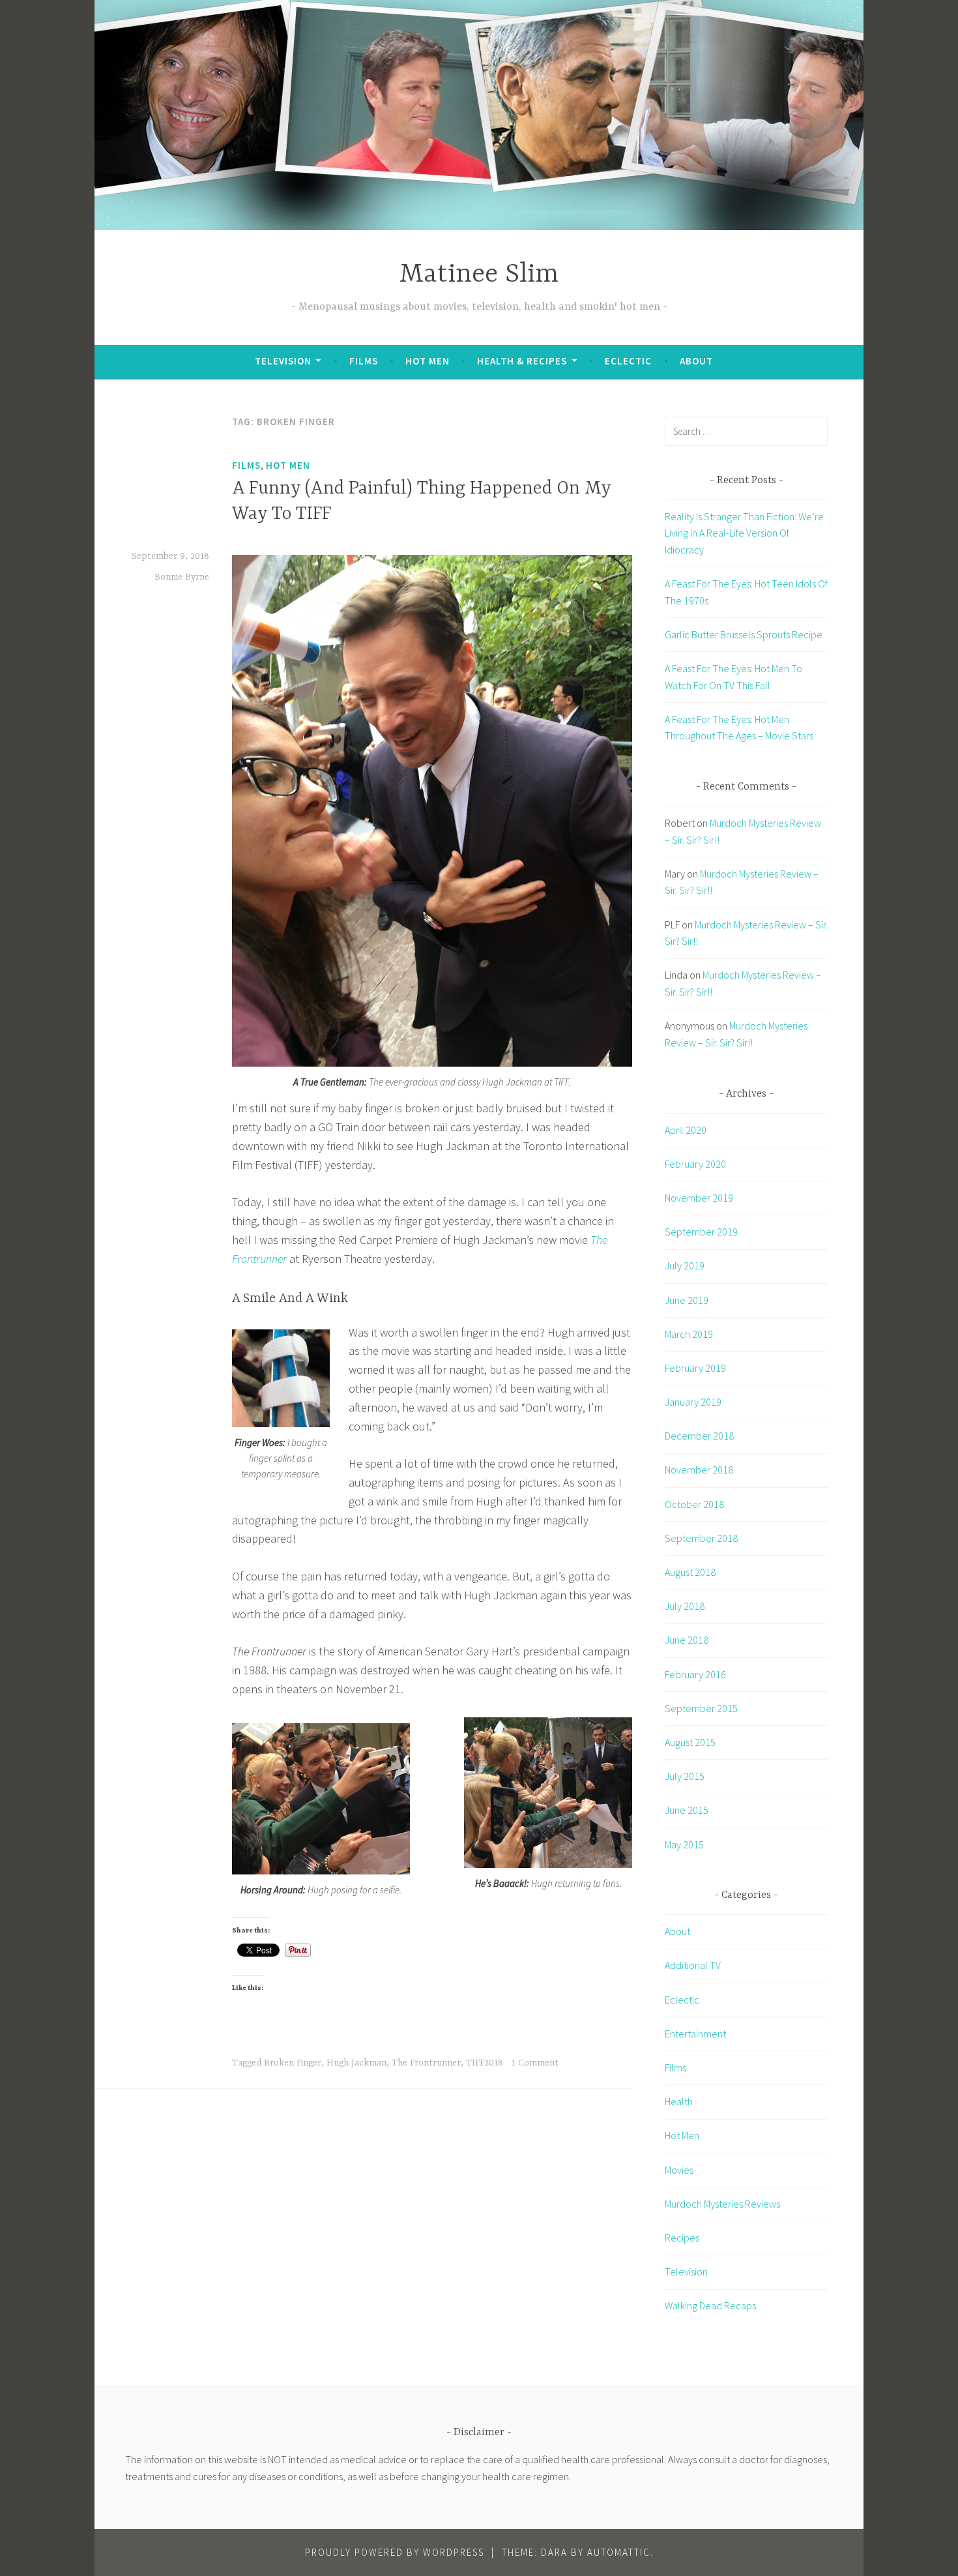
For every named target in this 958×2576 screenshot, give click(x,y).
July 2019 (685, 1266)
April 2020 (686, 1130)
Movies (679, 2170)
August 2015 (690, 1742)
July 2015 (685, 1776)
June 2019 (687, 1300)
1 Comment (535, 2063)
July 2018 (685, 1606)
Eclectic (628, 361)
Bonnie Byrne (182, 577)
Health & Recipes (522, 361)
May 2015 (684, 1844)
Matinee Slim (479, 275)
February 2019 (695, 1368)
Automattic (619, 2552)
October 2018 (694, 1504)
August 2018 (690, 1572)
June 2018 (687, 1640)
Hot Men (428, 361)
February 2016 (695, 1674)
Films (364, 361)
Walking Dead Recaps (710, 2305)
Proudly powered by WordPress (395, 2552)
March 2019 (689, 1334)
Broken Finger (293, 2063)
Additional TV (693, 1965)
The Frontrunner (426, 2063)
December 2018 (699, 1436)
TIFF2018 (485, 2063)
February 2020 (695, 1164)
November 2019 (699, 1198)
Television (283, 361)
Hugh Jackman (356, 2063)
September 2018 (701, 1538)
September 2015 (701, 1708)
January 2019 (693, 1402)
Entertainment (695, 2034)
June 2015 (687, 1810)
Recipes (682, 2238)
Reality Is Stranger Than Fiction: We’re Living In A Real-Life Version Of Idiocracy (744, 533)
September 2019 (701, 1232)
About (696, 361)
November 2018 (699, 1470)
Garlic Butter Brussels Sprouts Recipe (744, 634)
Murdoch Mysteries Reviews (722, 2204)
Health (679, 2101)
